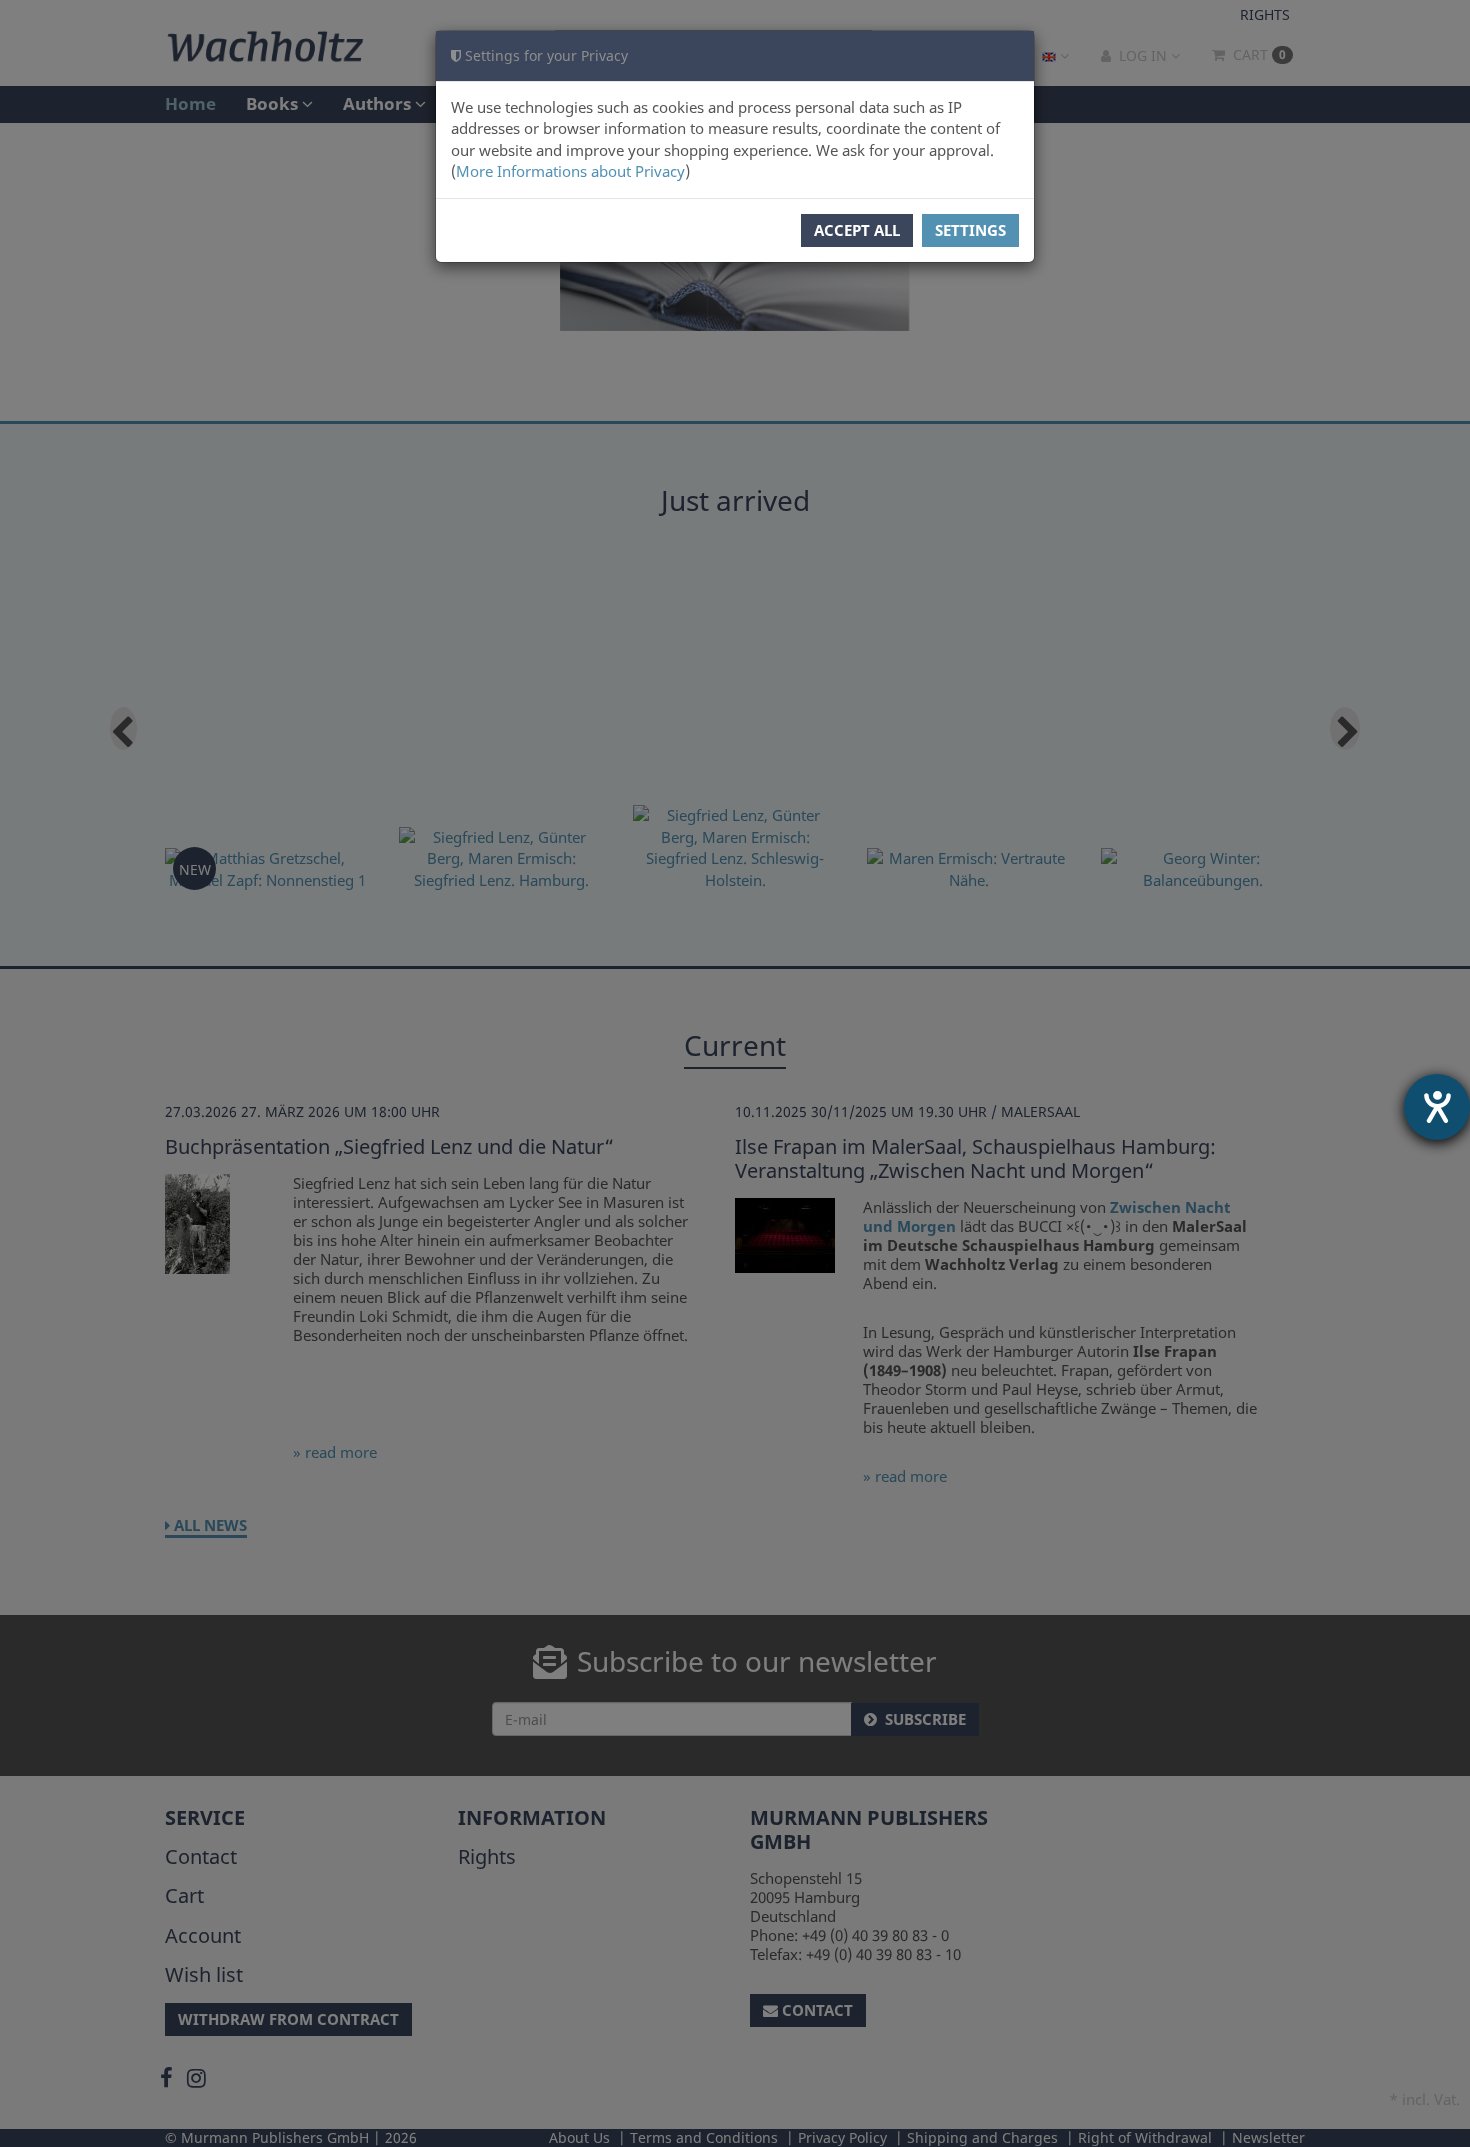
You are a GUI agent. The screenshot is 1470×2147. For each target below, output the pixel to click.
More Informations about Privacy (570, 171)
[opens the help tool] (1437, 1107)
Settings (970, 230)
